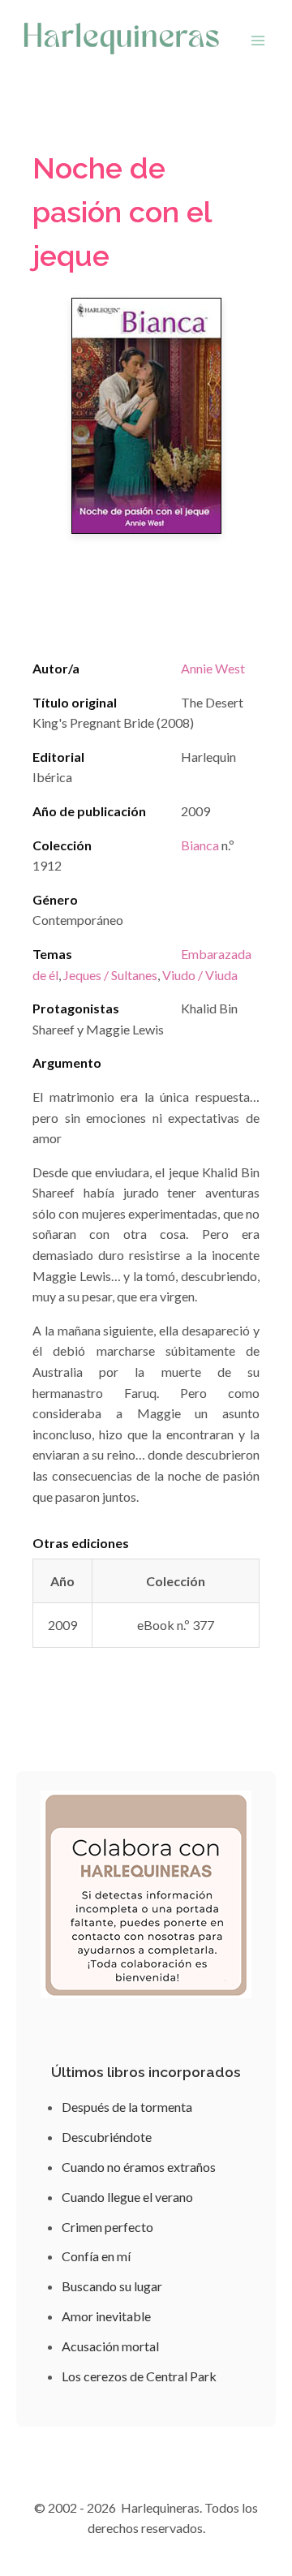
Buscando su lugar (112, 2286)
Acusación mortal (110, 2346)
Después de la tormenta (127, 2107)
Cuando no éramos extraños (139, 2167)
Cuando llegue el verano (127, 2197)
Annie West (213, 668)
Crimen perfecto (107, 2227)
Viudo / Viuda (200, 975)
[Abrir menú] (258, 40)
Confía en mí (96, 2256)
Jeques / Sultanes (110, 975)
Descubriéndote (107, 2137)
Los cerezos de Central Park (139, 2376)
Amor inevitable (106, 2316)
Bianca (200, 845)
